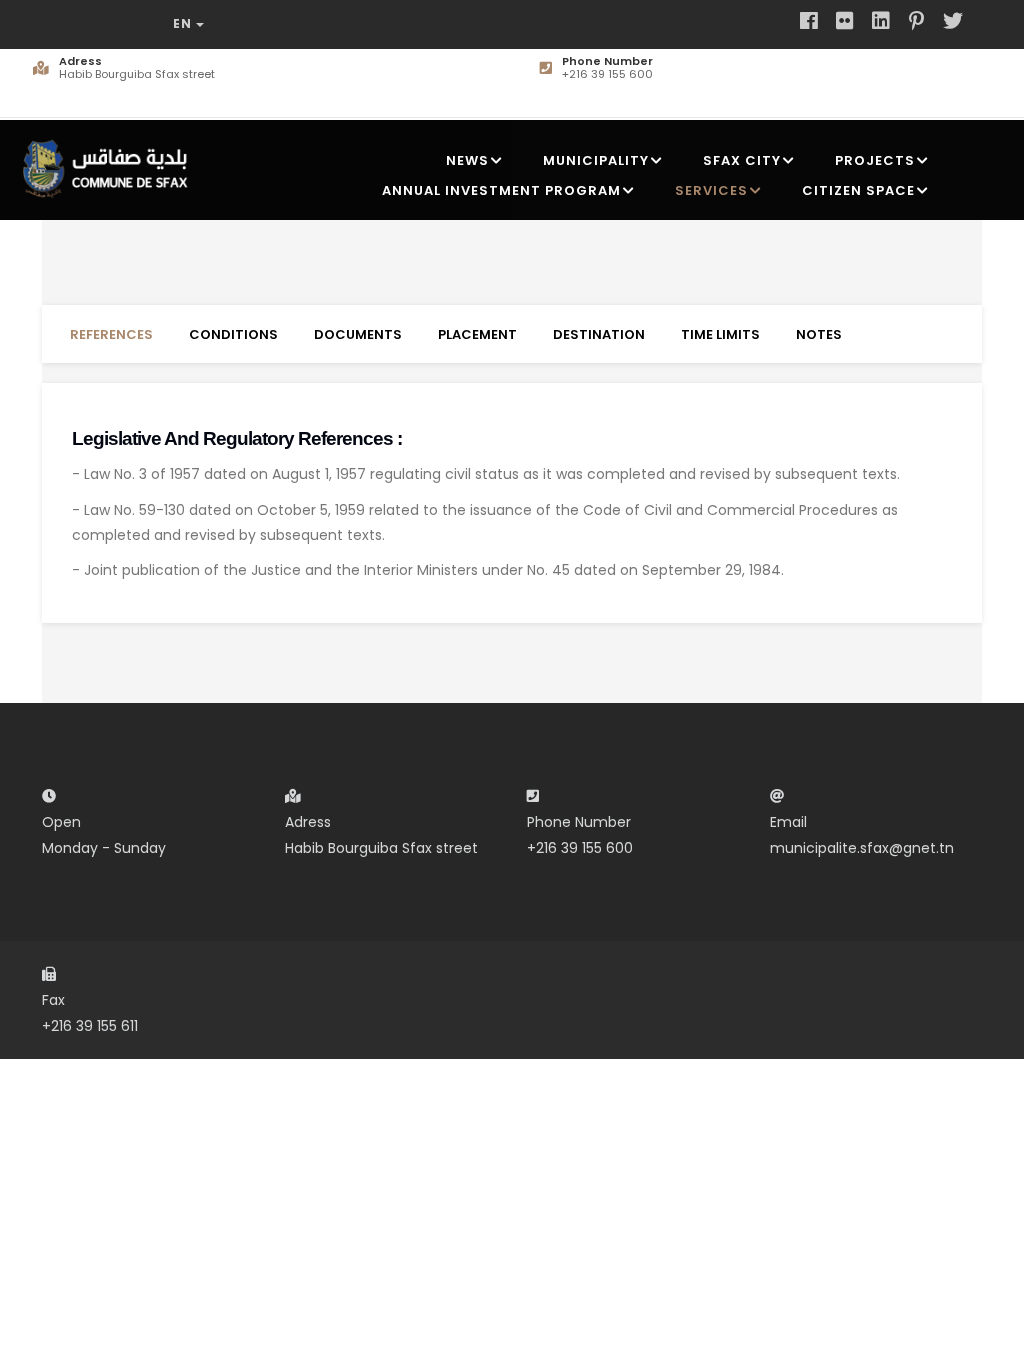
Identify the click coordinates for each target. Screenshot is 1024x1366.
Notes (819, 334)
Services (711, 190)
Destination (599, 334)
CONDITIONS (233, 334)
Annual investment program (501, 190)
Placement (477, 334)
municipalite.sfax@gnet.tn (862, 848)
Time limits (720, 334)
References (111, 334)
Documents (358, 334)
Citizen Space (858, 190)
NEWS (467, 160)
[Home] (110, 165)
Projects (875, 160)
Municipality (596, 160)
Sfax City (742, 160)
